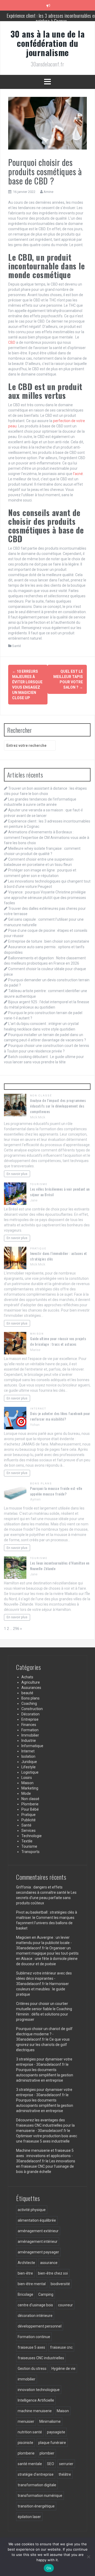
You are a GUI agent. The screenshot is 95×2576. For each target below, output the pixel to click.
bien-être (25, 2273)
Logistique (30, 1772)
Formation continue (34, 2337)
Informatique (32, 1746)
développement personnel (40, 2326)
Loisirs (27, 1778)
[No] (88, 2557)
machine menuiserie (35, 2411)
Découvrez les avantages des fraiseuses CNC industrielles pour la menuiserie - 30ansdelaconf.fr (45, 2125)
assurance (49, 2263)
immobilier (27, 2379)
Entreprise (30, 1719)
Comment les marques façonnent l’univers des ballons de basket (45, 1923)
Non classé (41, 1095)
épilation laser (29, 2517)
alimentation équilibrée (37, 2220)
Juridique (29, 1762)
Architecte (26, 2263)
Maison (37, 1334)
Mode (26, 1793)
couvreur (65, 2305)
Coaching (29, 1703)
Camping (46, 2294)
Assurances (31, 1688)
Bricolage (25, 2294)
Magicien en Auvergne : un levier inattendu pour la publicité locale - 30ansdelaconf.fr (44, 1943)
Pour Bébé (30, 1809)
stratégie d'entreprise (36, 2474)
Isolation (28, 1756)
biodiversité (60, 2284)
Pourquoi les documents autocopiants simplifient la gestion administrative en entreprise (45, 2075)
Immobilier (30, 1735)
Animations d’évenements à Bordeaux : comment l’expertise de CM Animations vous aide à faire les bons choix (47, 837)
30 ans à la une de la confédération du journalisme (48, 43)
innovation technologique (39, 2390)
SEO (51, 2464)
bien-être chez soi (53, 2273)
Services (28, 1831)
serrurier (66, 2464)
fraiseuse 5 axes (31, 2347)
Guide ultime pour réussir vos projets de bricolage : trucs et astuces (58, 1341)
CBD (12, 342)
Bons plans (41, 1483)
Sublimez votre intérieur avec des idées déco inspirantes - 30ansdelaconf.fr (44, 1978)
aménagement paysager (38, 2252)
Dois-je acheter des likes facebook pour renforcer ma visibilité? (60, 1416)
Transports (30, 1852)
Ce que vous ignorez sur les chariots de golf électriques (43, 2045)
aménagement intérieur (38, 2241)
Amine (48, 192)
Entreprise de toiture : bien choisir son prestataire (49, 941)
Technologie (32, 1836)
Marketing (30, 1788)
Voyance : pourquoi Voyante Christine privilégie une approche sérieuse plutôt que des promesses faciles (45, 897)
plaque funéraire (52, 2443)
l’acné (78, 474)
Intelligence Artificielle (36, 2400)
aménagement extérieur (38, 2231)
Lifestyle (28, 1767)
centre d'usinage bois (35, 2305)
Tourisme (39, 1184)
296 (16, 1629)
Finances (29, 1725)
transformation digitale (37, 2485)
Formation (30, 1730)
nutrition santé (30, 2432)
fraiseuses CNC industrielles (41, 2358)
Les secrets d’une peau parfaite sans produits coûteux (46, 1898)
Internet (38, 1409)
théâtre (65, 2474)
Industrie (29, 1741)
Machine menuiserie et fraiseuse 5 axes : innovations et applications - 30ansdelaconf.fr (45, 2156)
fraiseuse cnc (61, 2347)
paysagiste (56, 2432)
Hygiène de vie (63, 2369)
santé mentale (30, 2464)
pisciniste (25, 2443)
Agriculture (31, 1682)
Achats (27, 1677)
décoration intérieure (35, 2316)
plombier (47, 2453)
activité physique (32, 2210)
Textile (27, 1841)
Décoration (30, 1714)
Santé (16, 646)
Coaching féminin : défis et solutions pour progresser (44, 2014)
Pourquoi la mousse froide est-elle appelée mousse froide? (56, 1491)
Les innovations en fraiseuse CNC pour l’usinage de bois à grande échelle (46, 2166)
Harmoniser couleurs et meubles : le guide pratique (42, 1989)
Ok (49, 2568)
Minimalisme (50, 2421)
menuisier (26, 2421)
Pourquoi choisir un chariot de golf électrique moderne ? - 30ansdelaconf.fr (44, 2034)
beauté (27, 1693)
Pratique (38, 1248)
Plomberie (30, 1804)
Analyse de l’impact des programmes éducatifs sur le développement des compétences (58, 1106)
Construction (32, 1709)
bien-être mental (32, 2284)
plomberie (26, 2453)
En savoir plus (17, 1174)
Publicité (28, 1820)
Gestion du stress (32, 2369)
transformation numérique (40, 2496)
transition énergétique (36, 2506)
